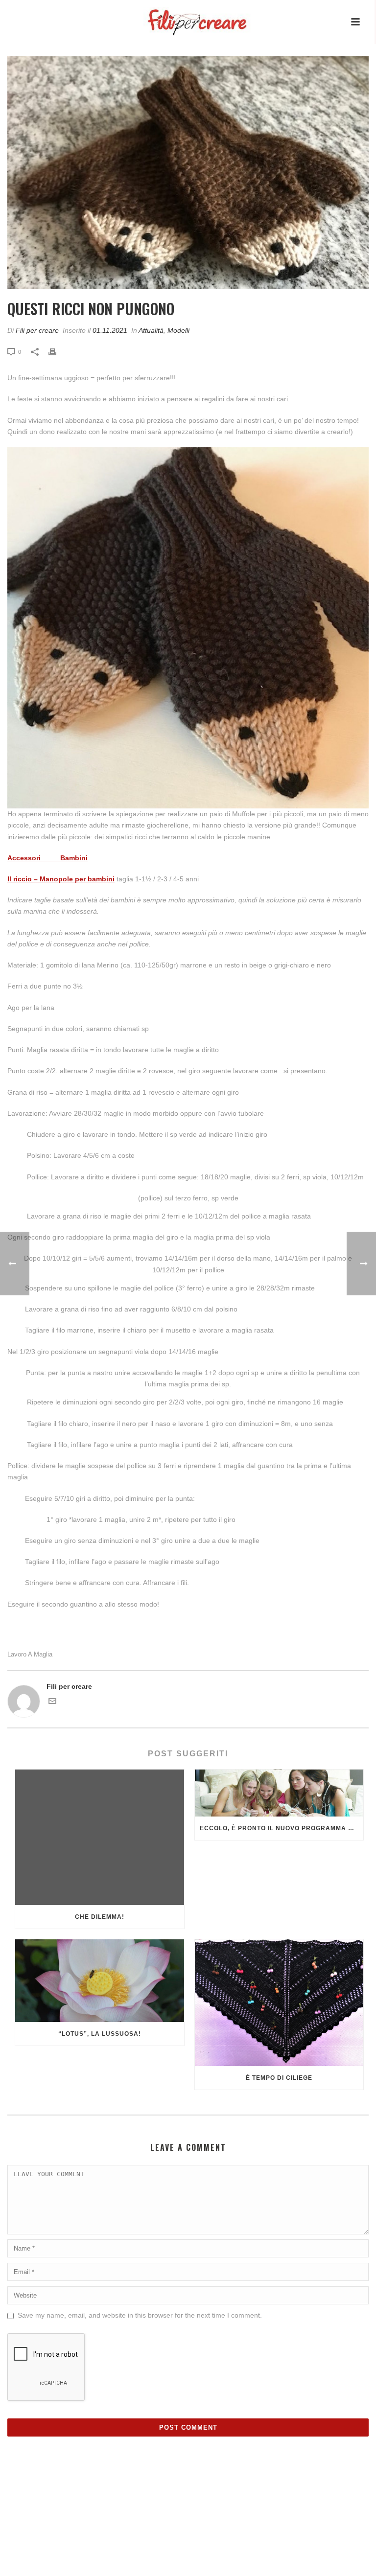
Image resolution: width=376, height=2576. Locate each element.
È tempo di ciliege (279, 2078)
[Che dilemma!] (100, 1837)
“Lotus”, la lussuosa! (100, 2034)
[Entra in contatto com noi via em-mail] (52, 1702)
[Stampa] (57, 352)
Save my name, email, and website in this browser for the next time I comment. (140, 2315)
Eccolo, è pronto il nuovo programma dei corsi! (282, 1828)
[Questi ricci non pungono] (188, 173)
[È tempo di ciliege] (279, 2002)
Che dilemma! (100, 1917)
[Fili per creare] (187, 15)
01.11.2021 (110, 330)
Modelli (178, 330)
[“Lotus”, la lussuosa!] (100, 1981)
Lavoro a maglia (30, 1654)
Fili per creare (37, 330)
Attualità (151, 330)
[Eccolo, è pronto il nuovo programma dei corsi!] (279, 1793)
